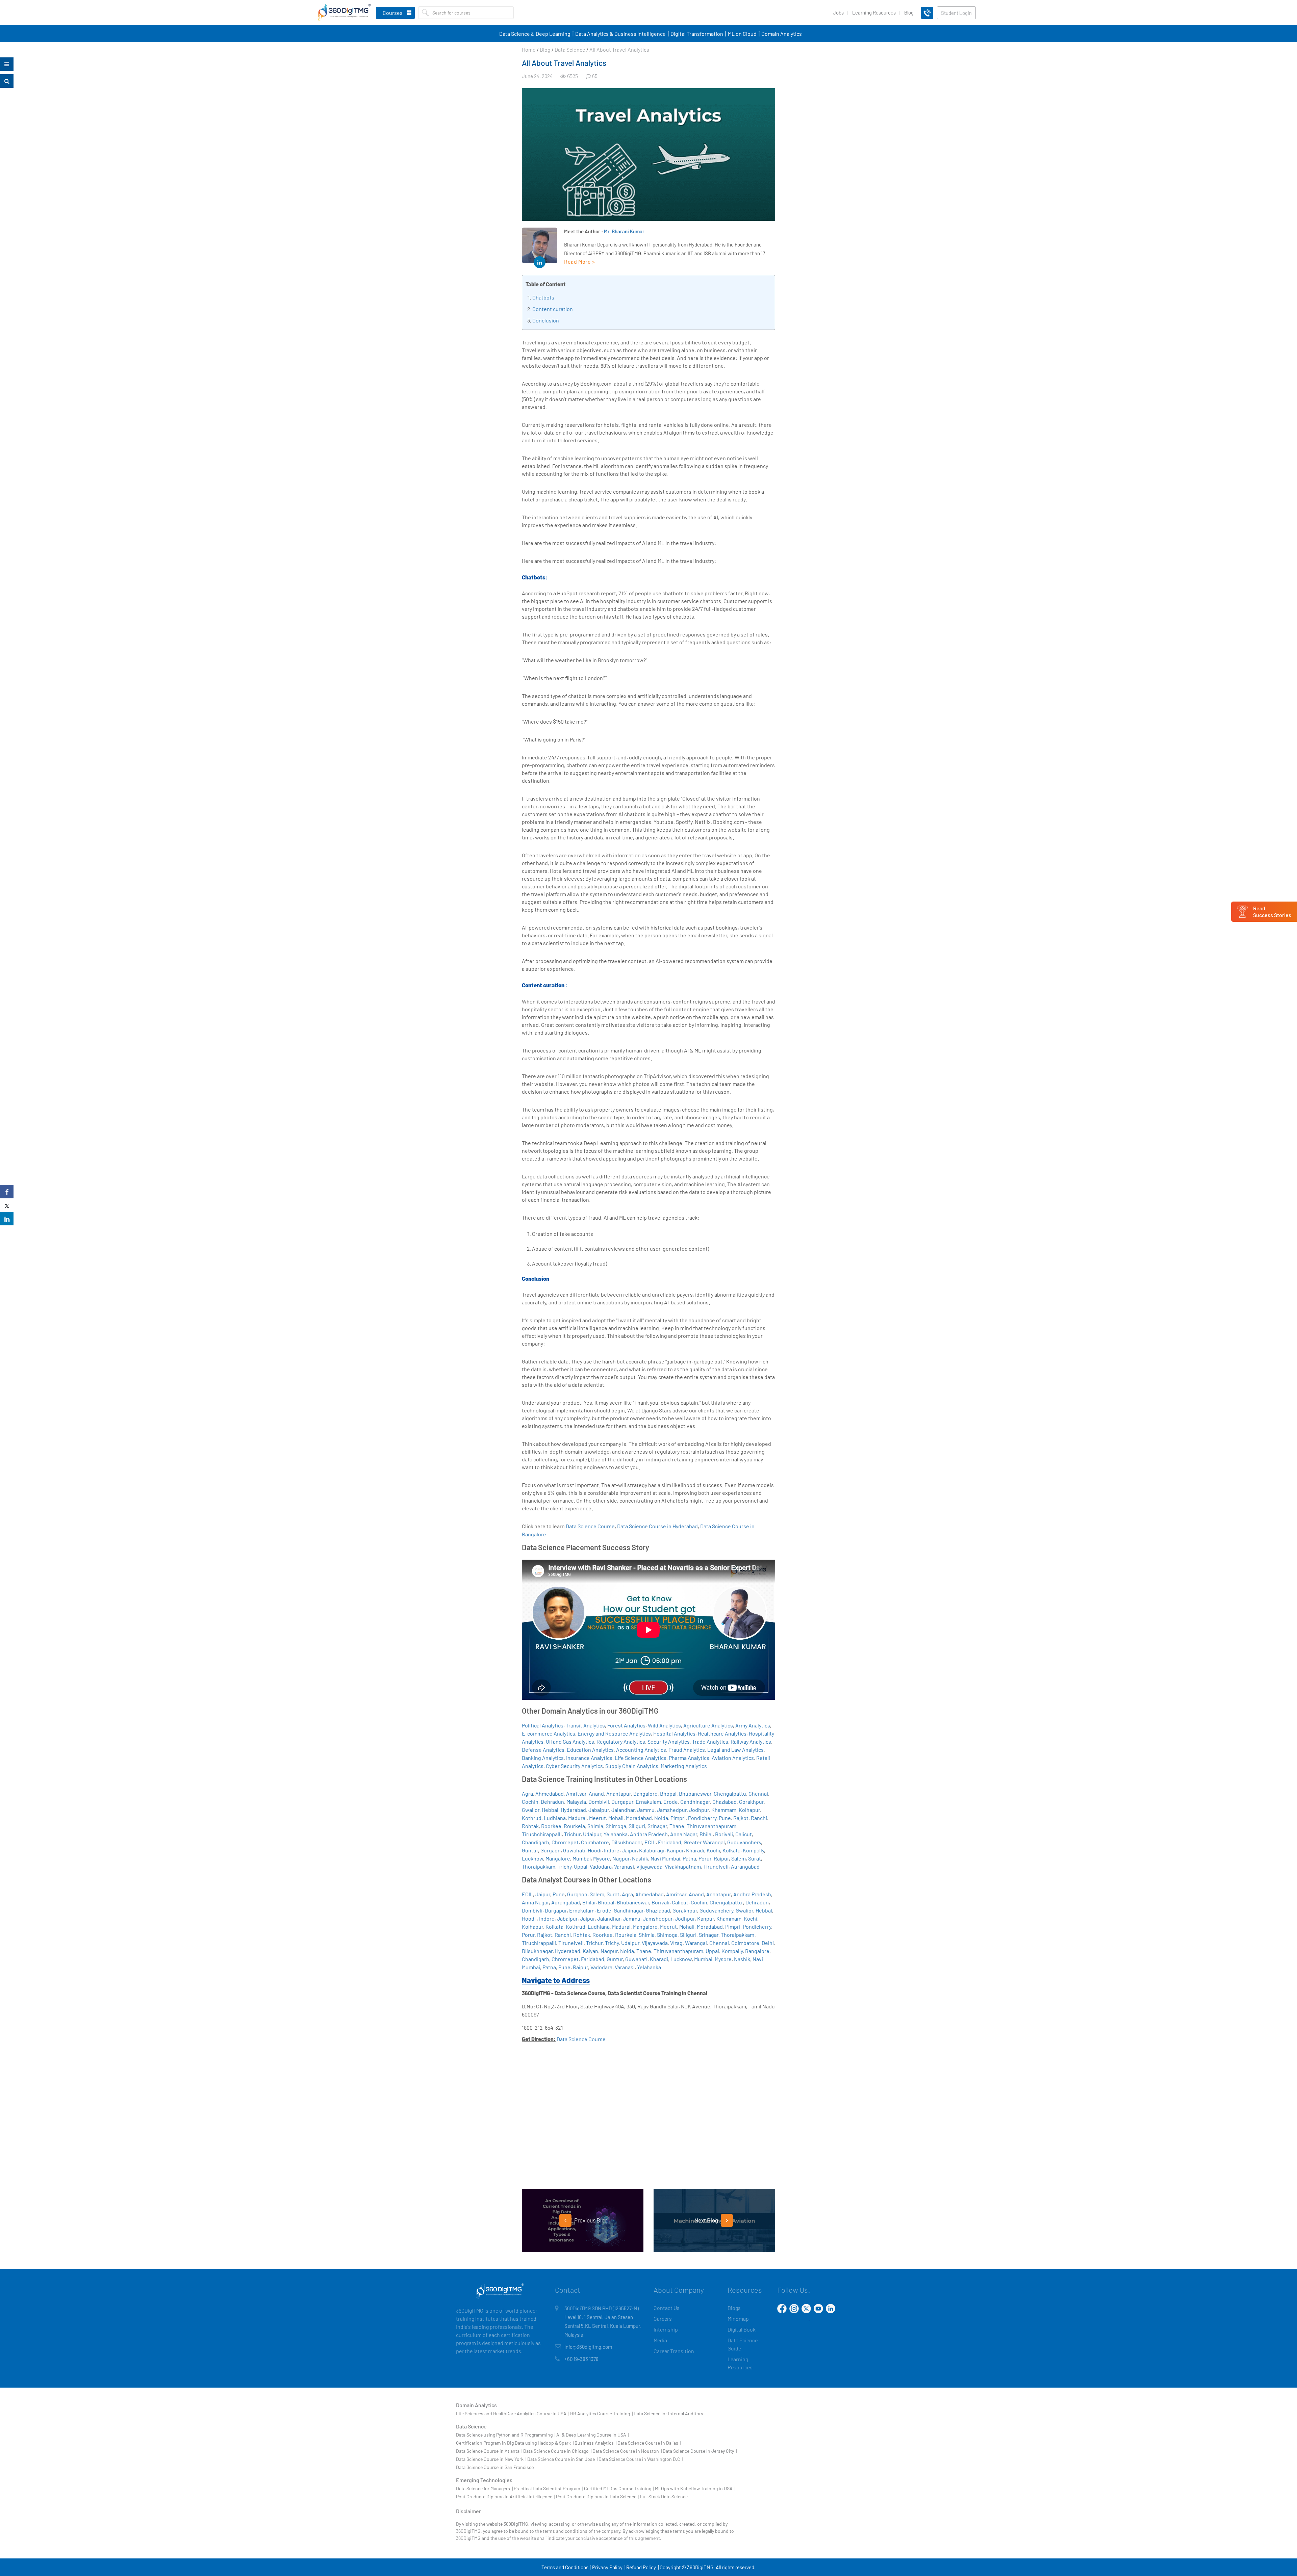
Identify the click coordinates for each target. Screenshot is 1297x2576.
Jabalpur (599, 1810)
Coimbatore (595, 1842)
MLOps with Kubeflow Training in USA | (695, 2488)
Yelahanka (616, 1834)
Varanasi (624, 1866)
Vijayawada (649, 1866)
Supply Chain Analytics (632, 1766)
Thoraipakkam (539, 1866)
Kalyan (590, 1951)
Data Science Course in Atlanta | (489, 2451)
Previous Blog (590, 2220)
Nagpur (621, 1858)
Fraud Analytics (687, 1750)
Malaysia (576, 1802)
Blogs (734, 2308)
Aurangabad (745, 1866)
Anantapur (619, 1793)
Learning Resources (874, 12)
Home (529, 49)
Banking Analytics (543, 1758)
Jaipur (629, 1850)
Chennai (758, 1793)
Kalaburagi (652, 1850)
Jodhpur (699, 1810)
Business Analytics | (595, 2443)
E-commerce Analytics (549, 1733)
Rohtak (530, 1826)
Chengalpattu (730, 1793)
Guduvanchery (744, 1842)
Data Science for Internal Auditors (668, 2413)
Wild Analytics (664, 1725)
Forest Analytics (626, 1725)
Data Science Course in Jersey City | (700, 2451)
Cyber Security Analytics (574, 1766)
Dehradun (552, 1802)
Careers (663, 2319)
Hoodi (595, 1850)
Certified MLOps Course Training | (619, 2488)
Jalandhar (623, 1810)
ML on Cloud (742, 34)
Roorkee (551, 1826)
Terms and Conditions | (566, 2567)
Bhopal (668, 1793)
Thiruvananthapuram (711, 1826)
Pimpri (678, 1818)
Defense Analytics (543, 1750)
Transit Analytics (585, 1725)
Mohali (616, 1818)
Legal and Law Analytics (735, 1750)
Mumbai (582, 1858)
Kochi (713, 1850)
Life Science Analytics (641, 1758)
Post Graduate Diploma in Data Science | (597, 2496)
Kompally (753, 1850)
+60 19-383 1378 (581, 2359)
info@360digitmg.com (588, 2347)
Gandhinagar (695, 1802)
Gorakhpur (751, 1802)
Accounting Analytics (641, 1750)
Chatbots (543, 297)
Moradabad (639, 1818)
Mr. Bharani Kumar (624, 231)
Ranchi (759, 1818)
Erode (671, 1802)
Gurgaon (551, 1850)
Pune (725, 1818)
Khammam (724, 1810)
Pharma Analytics (689, 1758)
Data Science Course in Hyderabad (657, 1526)
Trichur (572, 1834)
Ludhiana (555, 1818)
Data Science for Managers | (484, 2488)
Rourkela (574, 1826)
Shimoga (616, 1826)
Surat (755, 1858)
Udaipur (592, 1834)
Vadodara (601, 1866)
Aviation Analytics (733, 1758)
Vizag (676, 1943)
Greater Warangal (704, 1842)
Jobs (838, 12)
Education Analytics (590, 1750)
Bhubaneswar (695, 1793)
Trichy (565, 1866)
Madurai (577, 1818)
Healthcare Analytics (722, 1733)
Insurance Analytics (589, 1758)
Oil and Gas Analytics (570, 1741)
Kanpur (675, 1850)
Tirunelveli (716, 1866)
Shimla (595, 1826)
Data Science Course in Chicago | (557, 2451)
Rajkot (741, 1818)
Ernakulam (648, 1802)
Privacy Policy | (609, 2567)
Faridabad (670, 1842)
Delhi (768, 1943)
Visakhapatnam (683, 1866)
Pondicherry (702, 1818)
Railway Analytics (751, 1741)
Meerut (597, 1818)
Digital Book (742, 2329)
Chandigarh (536, 1842)
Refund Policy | (642, 2567)
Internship (666, 2329)
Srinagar (657, 1826)
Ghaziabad (724, 1802)
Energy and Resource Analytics (614, 1733)
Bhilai (706, 1834)
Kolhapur (749, 1810)
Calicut (744, 1834)
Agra (527, 1793)
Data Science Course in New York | (491, 2459)
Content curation (553, 309)
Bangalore (645, 1793)
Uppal (581, 1866)
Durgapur (622, 1802)
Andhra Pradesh (649, 1834)
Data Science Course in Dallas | (649, 2443)
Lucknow (532, 1858)
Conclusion (546, 320)
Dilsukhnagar (627, 1842)
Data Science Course (590, 1526)
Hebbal (550, 1810)
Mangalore (558, 1858)
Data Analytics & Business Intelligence (620, 34)
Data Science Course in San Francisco (495, 2467)
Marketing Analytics (684, 1766)
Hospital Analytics (674, 1733)
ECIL (650, 1842)
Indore (612, 1850)
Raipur (721, 1858)
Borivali (724, 1834)
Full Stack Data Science (664, 2496)
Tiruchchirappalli (542, 1834)
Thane (677, 1826)
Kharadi (695, 1850)
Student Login (956, 13)
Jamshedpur (672, 1810)
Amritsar (576, 1793)
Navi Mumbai (665, 1858)
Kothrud (532, 1818)
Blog (909, 12)
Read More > (580, 262)
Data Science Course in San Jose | (562, 2459)
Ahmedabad (550, 1793)
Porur (705, 1858)
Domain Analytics (782, 34)
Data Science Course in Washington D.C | (641, 2459)
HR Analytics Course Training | (601, 2413)
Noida (661, 1818)
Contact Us (667, 2308)
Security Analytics (669, 1741)
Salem (739, 1858)
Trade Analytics (710, 1741)
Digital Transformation (697, 34)
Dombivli (599, 1802)
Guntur (530, 1850)
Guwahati (574, 1850)
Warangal (696, 1943)
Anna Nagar (684, 1834)
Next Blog (707, 2220)
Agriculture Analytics (708, 1725)
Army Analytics (753, 1725)
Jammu (646, 1810)
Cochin (530, 1802)
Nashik (640, 1858)
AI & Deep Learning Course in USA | (593, 2435)
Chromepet (565, 1842)
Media (660, 2340)
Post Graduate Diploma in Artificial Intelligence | (505, 2496)
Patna (689, 1858)
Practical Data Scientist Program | (548, 2488)
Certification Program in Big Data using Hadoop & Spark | (515, 2443)
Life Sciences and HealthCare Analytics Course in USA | (513, 2413)
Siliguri (637, 1826)
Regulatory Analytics (621, 1741)
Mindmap (738, 2319)
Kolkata (731, 1850)
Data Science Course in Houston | (627, 2451)
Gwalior (531, 1810)
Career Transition (674, 2351)
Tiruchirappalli (539, 1943)
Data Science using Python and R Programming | (506, 2435)
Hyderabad (573, 1810)
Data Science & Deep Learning (535, 34)
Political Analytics (543, 1725)
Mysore (602, 1858)
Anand (596, 1793)
